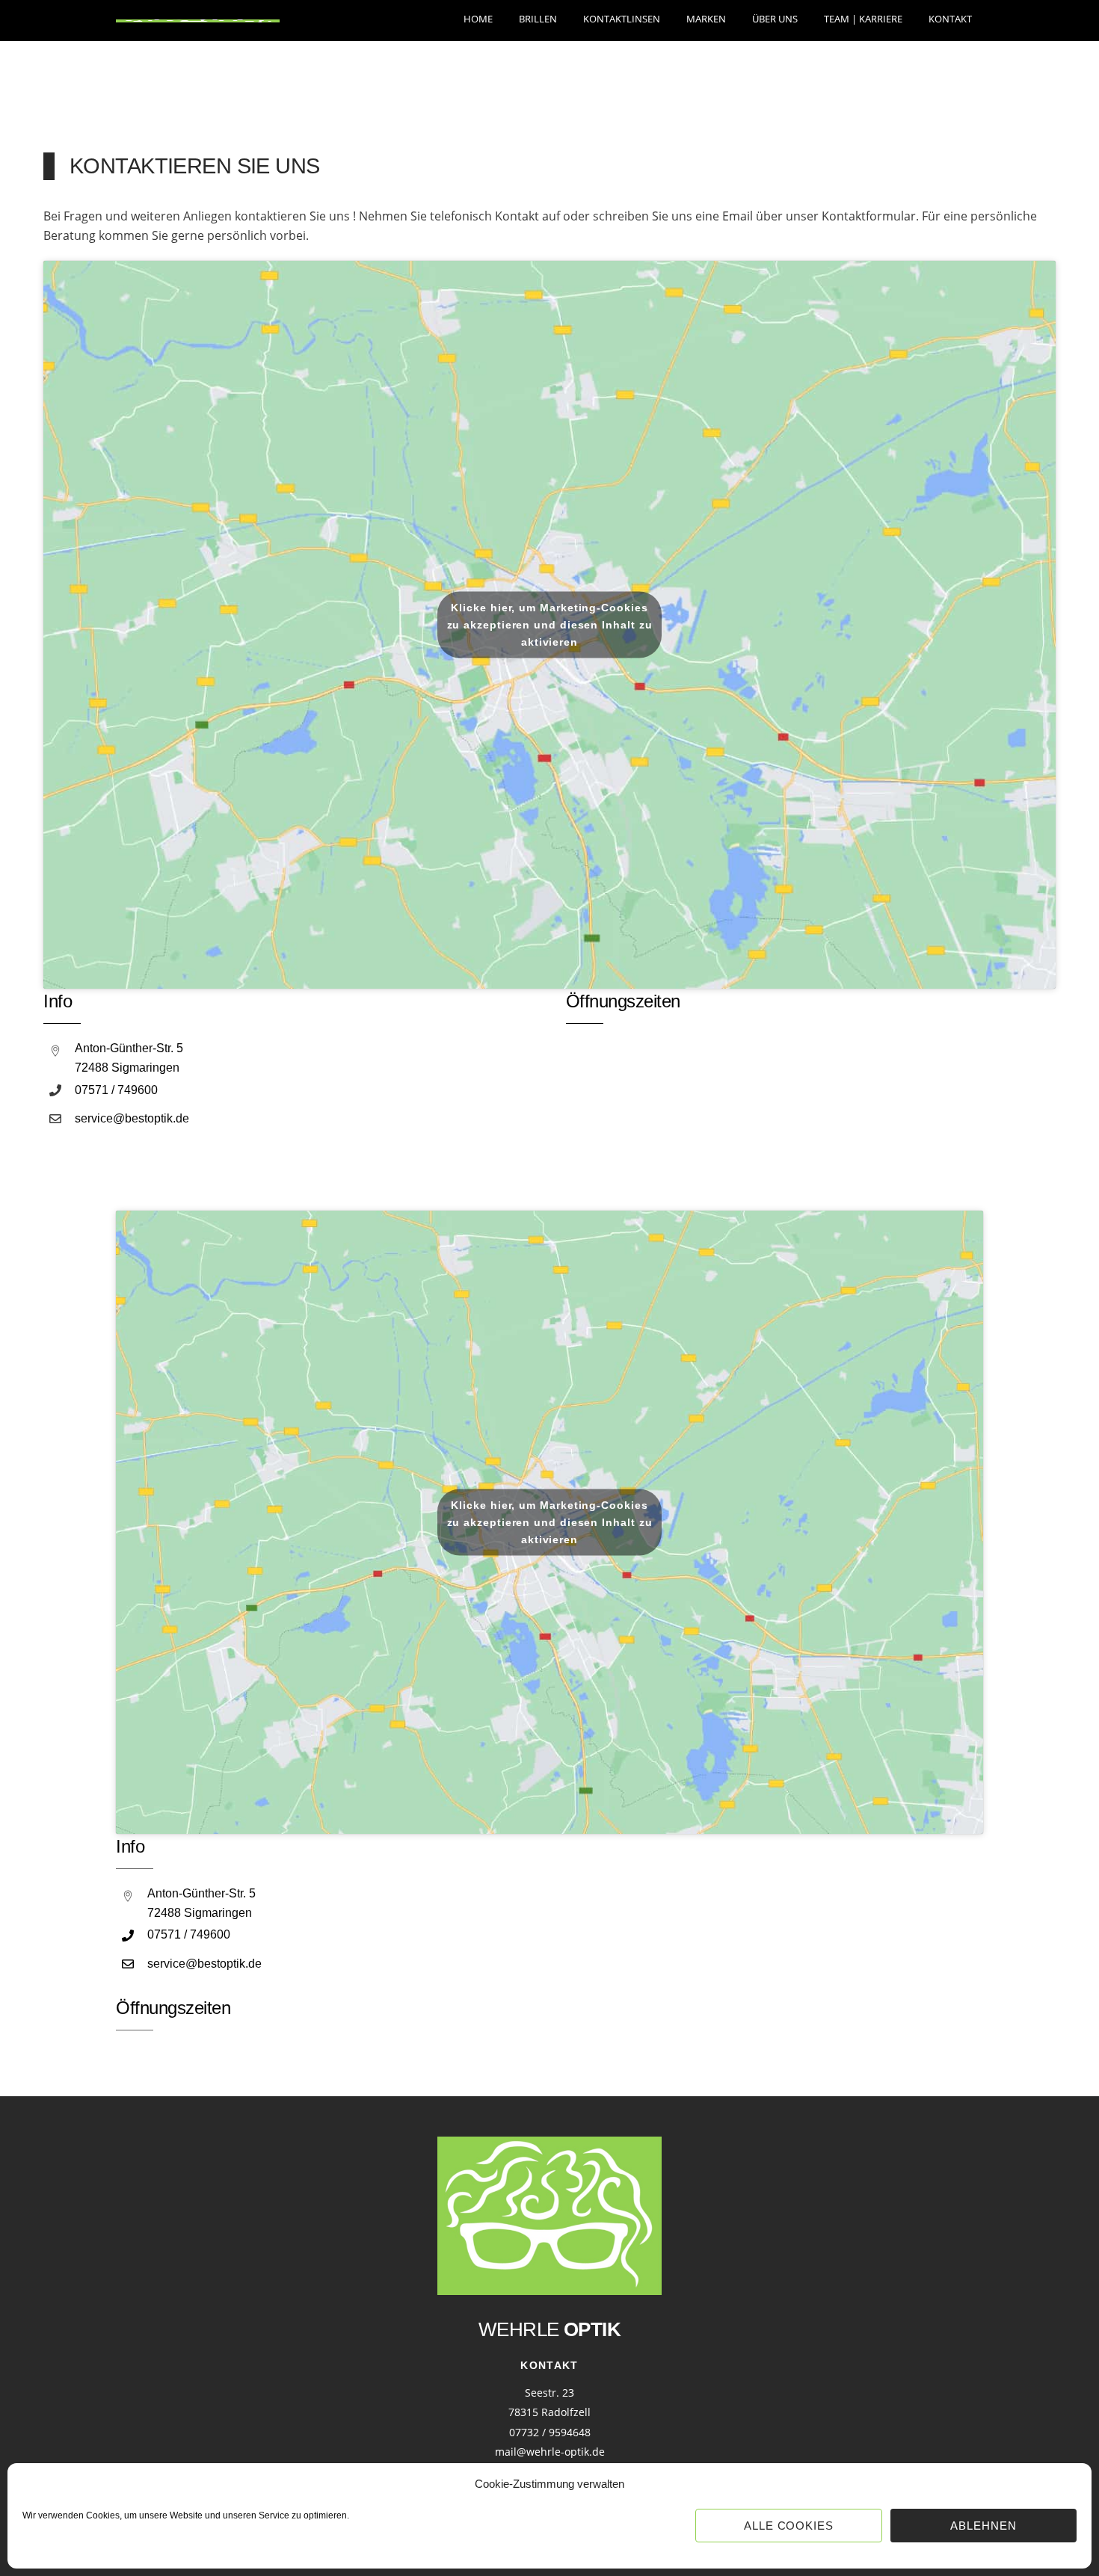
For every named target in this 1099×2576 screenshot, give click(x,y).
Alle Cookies (789, 2526)
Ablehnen (983, 2526)
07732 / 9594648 (550, 2432)
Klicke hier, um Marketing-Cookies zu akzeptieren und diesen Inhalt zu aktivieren (550, 625)
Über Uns (775, 19)
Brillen (538, 19)
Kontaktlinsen (622, 19)
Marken (706, 19)
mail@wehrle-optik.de (550, 2452)
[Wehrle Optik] (198, 15)
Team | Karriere (863, 19)
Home (478, 19)
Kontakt (950, 19)
